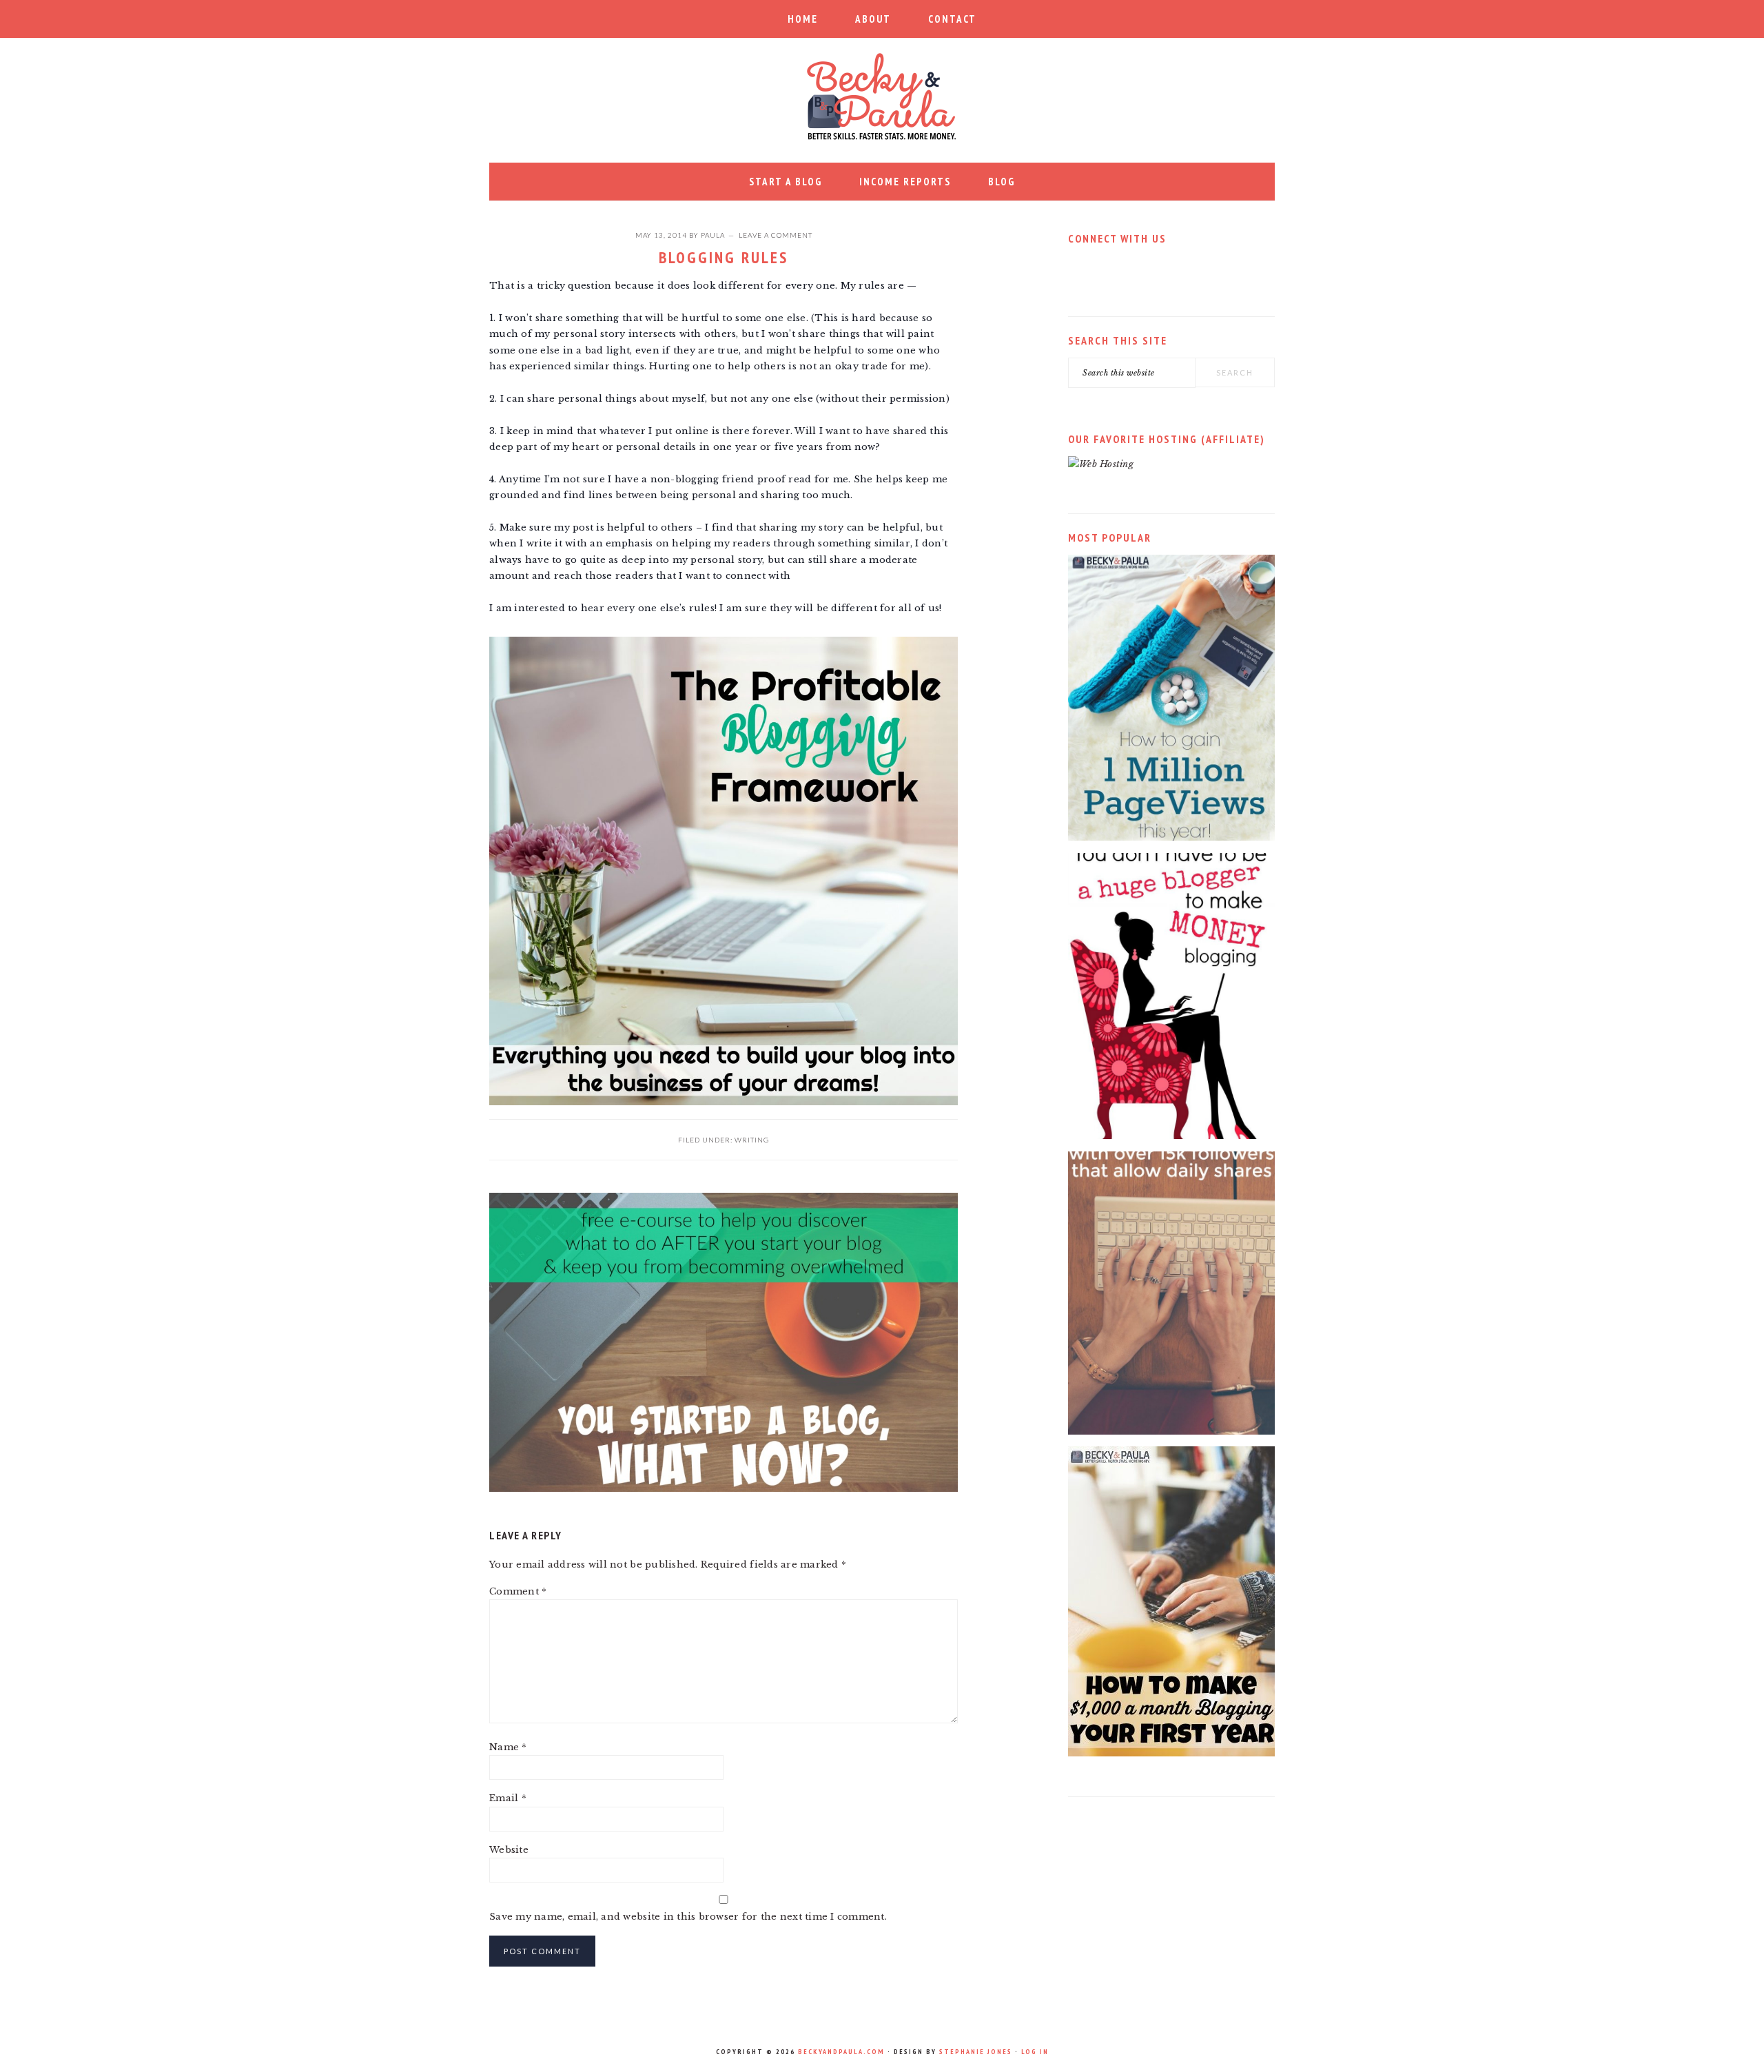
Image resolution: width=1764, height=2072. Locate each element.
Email (508, 1798)
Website (509, 1850)
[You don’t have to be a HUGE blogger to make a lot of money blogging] (1171, 1136)
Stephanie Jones (976, 2052)
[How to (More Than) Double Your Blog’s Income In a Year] (1171, 1753)
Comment (518, 1591)
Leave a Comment (776, 235)
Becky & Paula (882, 96)
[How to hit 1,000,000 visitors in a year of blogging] (1171, 838)
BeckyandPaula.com (841, 2052)
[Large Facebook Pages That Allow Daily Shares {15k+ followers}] (1171, 1432)
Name (508, 1747)
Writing (752, 1140)
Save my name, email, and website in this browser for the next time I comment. (688, 1917)
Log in (1035, 2052)
